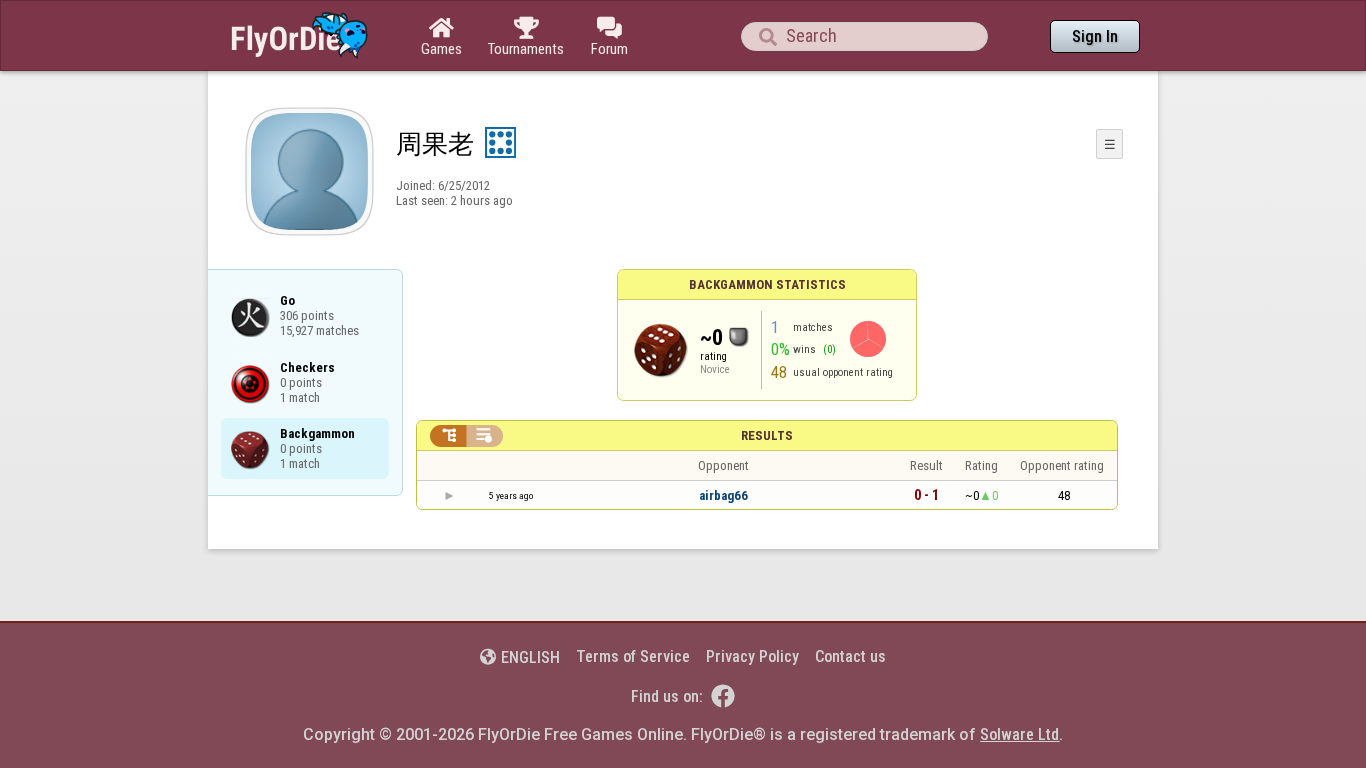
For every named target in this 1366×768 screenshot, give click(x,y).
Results (767, 435)
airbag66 (723, 495)
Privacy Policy (752, 656)
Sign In (1095, 36)
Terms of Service (633, 656)
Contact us (850, 656)
